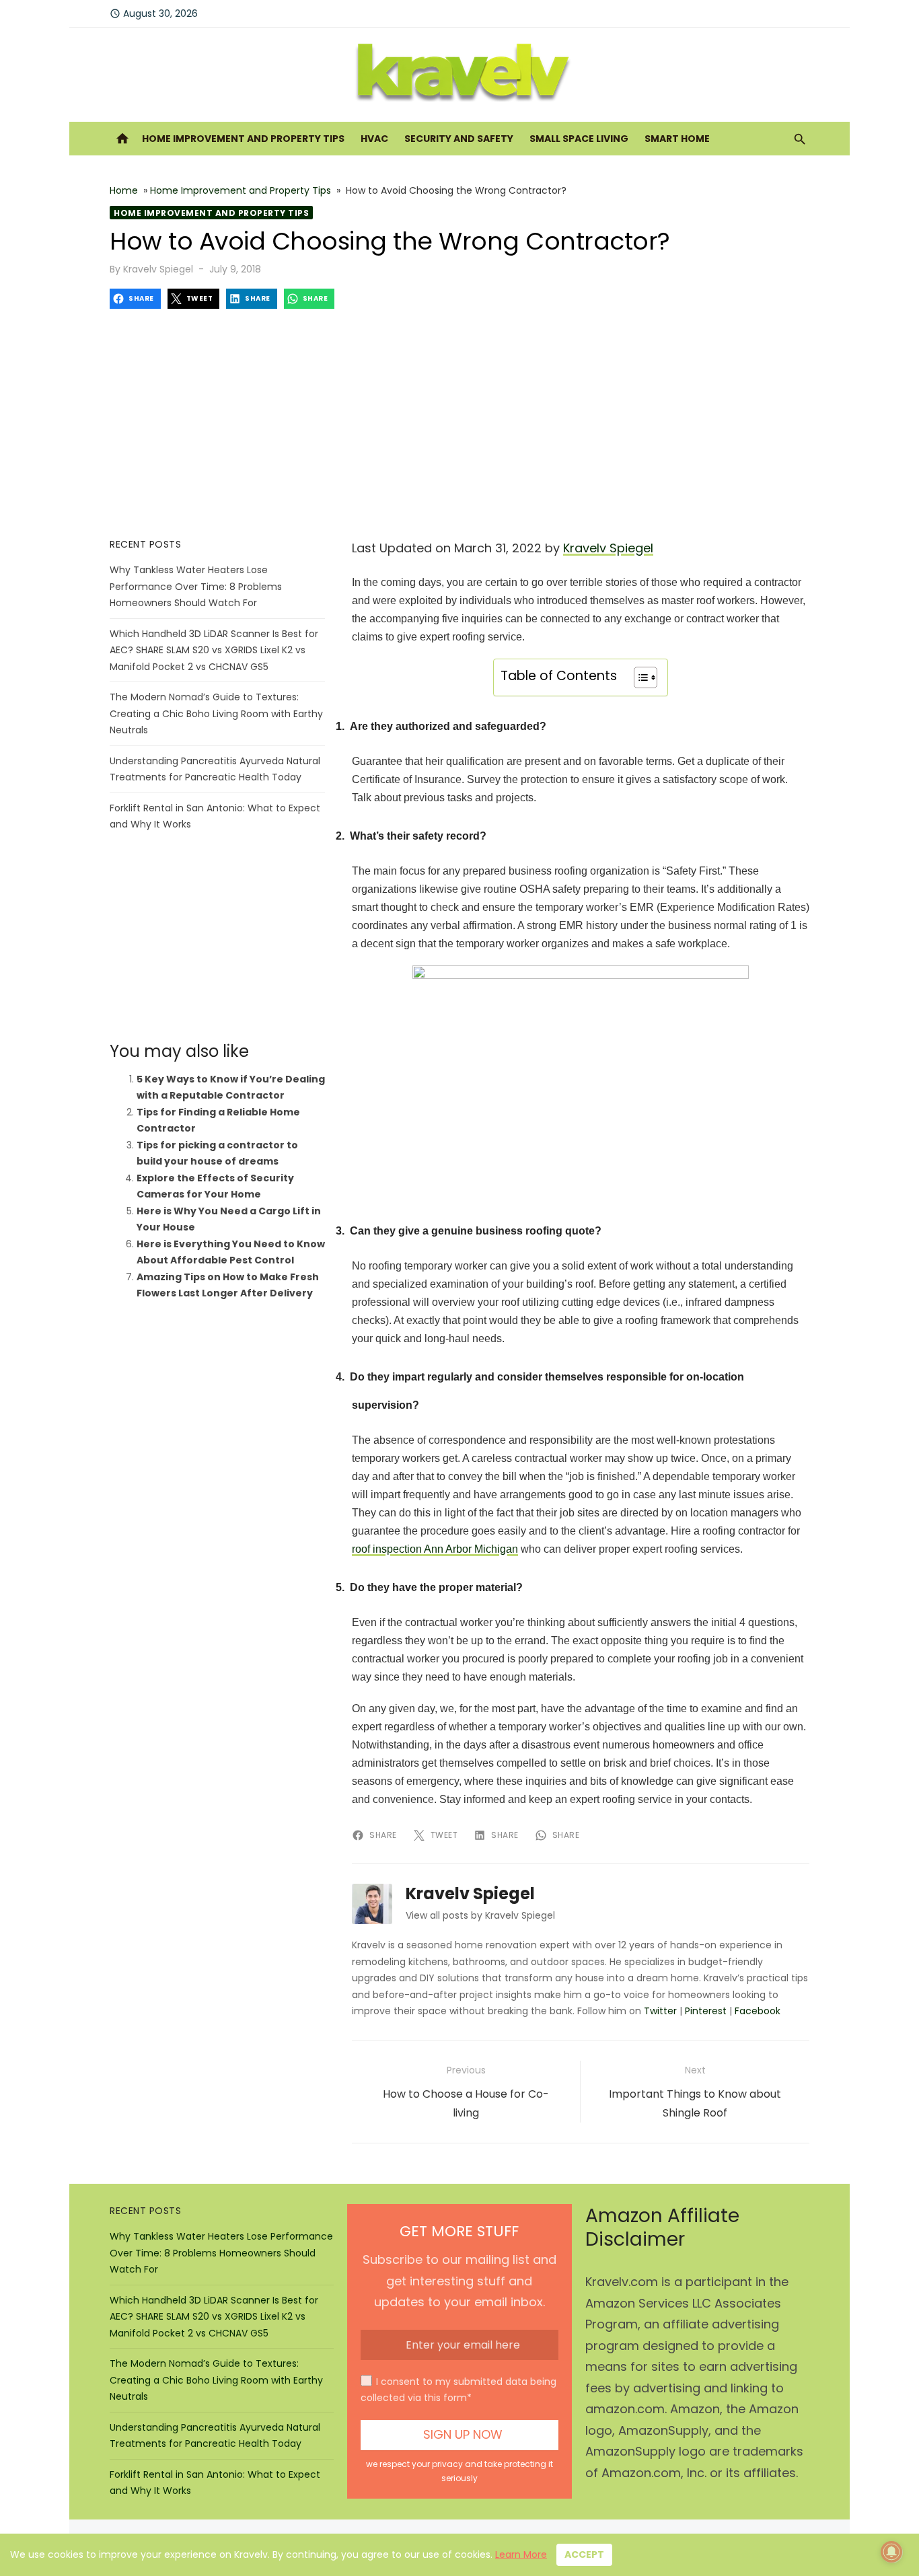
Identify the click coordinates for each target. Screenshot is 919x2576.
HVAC (374, 139)
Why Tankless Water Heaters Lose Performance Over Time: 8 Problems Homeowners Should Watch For (196, 586)
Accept (584, 2554)
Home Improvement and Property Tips (243, 139)
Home (124, 190)
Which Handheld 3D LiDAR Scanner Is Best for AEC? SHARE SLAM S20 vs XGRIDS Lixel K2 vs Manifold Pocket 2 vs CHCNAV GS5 (214, 650)
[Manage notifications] (891, 2552)
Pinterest (706, 2011)
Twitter (660, 2011)
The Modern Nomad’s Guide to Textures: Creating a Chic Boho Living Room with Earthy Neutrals (216, 713)
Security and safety (459, 139)
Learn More (521, 2554)
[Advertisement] (459, 423)
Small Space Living (579, 139)
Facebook (758, 2011)
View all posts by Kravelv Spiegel (480, 1915)
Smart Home (677, 139)
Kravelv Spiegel (158, 269)
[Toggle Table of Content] (639, 677)
